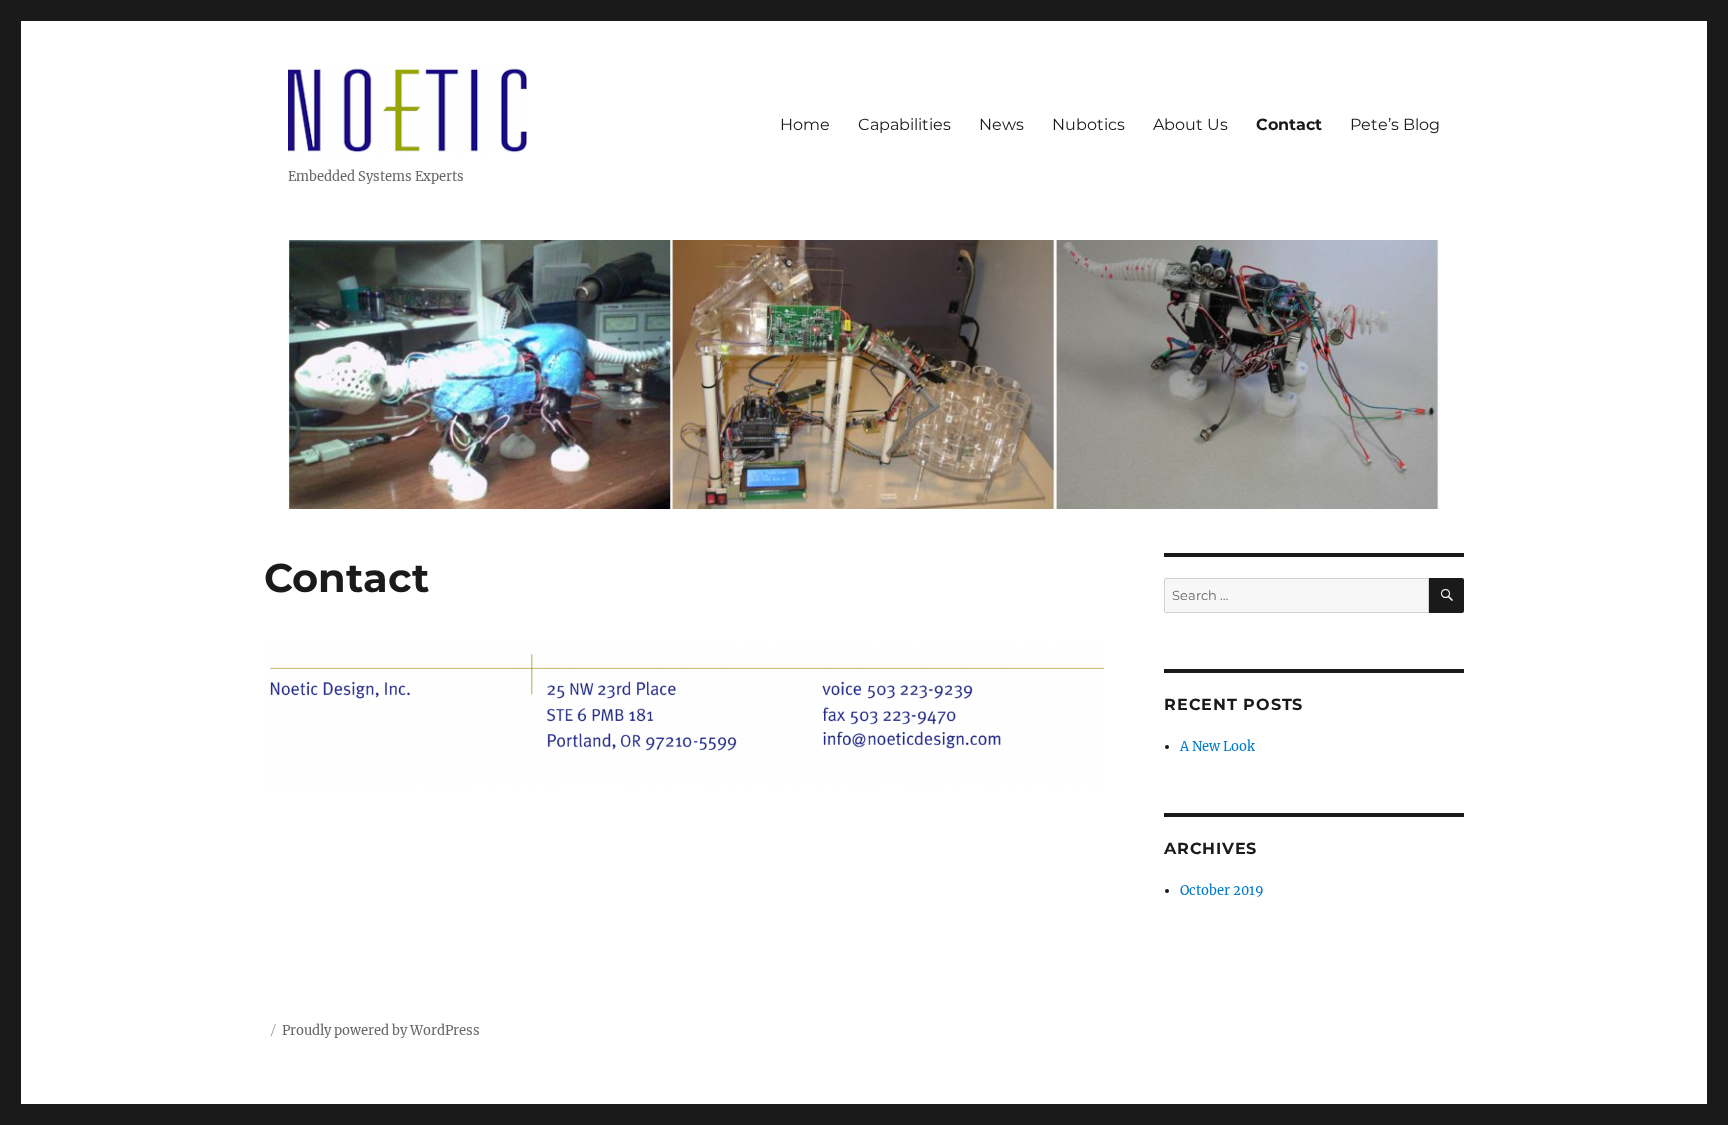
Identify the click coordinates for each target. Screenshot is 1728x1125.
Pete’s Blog (1395, 124)
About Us (1190, 124)
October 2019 (1222, 890)
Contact (1289, 124)
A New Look (1217, 746)
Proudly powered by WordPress (381, 1030)
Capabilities (904, 124)
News (1001, 124)
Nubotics (1088, 124)
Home (805, 124)
